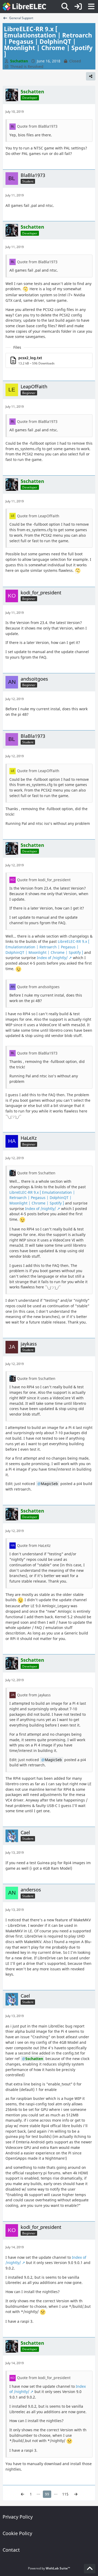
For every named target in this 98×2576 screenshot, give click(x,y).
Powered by (49, 2568)
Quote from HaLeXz (34, 1545)
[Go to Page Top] (90, 2569)
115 (65, 2494)
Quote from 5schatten (36, 1173)
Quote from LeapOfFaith (38, 516)
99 (47, 2494)
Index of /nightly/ (52, 958)
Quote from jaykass (34, 1695)
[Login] (78, 7)
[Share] (91, 76)
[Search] (65, 7)
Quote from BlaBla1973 (37, 126)
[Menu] (91, 7)
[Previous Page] (22, 2494)
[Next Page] (76, 2494)
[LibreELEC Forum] (24, 7)
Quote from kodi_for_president (44, 880)
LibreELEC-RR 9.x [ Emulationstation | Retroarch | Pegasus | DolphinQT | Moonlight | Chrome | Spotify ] (47, 947)
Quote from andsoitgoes (38, 987)
